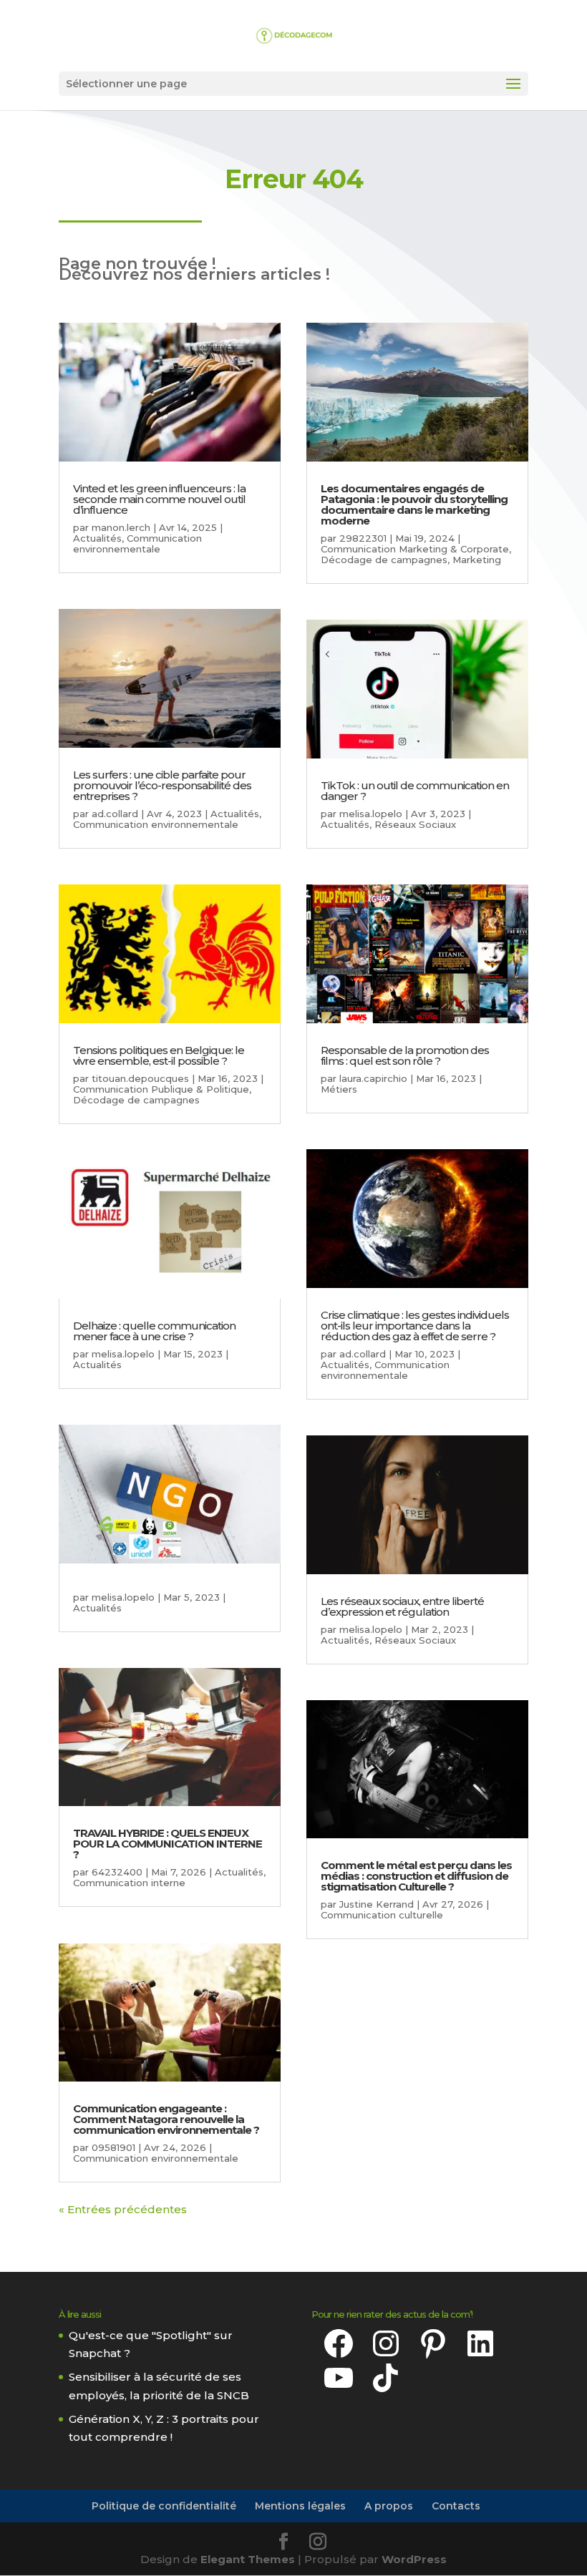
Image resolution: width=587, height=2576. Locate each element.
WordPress (414, 2559)
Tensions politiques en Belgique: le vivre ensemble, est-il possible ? (159, 1055)
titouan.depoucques (140, 1078)
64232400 (117, 1872)
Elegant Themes (248, 2559)
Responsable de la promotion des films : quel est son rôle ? (405, 1055)
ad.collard (115, 814)
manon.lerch (121, 527)
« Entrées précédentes (123, 2209)
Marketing (477, 560)
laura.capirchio (373, 1078)
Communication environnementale (137, 543)
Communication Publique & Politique (161, 1089)
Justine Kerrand (377, 1904)
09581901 (113, 2147)
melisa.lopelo (123, 1354)
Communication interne (129, 1883)
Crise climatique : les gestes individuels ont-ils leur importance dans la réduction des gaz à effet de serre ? (415, 1326)
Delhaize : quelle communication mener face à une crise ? (154, 1331)
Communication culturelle (382, 1915)
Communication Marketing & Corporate (415, 549)
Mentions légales (300, 2506)
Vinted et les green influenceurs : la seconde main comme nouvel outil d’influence (159, 499)
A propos (389, 2506)
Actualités (97, 538)
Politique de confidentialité (164, 2506)
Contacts (456, 2506)
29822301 (363, 538)
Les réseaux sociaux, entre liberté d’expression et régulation (402, 1606)
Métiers (339, 1089)
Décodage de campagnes (136, 1100)
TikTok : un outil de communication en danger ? (415, 791)
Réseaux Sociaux (415, 824)
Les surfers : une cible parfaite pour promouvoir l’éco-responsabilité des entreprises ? (162, 785)
